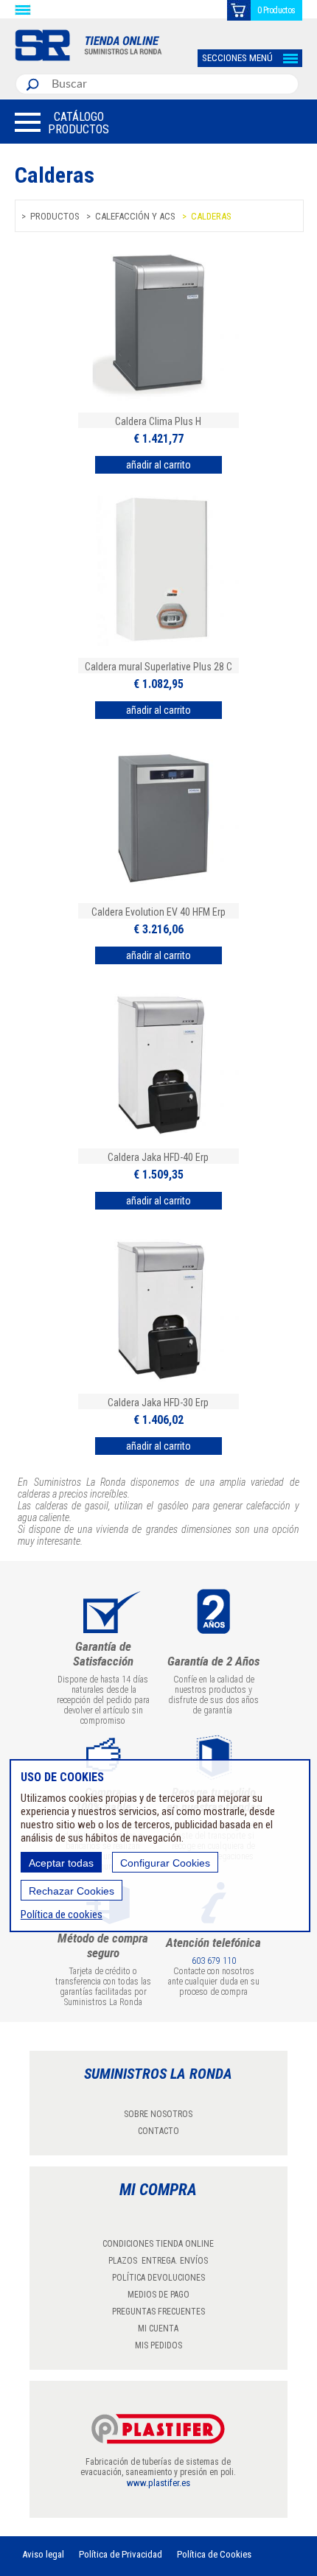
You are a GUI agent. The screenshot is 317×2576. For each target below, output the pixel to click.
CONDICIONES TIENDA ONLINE (158, 2244)
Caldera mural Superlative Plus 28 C (158, 667)
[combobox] (172, 84)
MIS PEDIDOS (158, 2345)
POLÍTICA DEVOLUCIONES (158, 2278)
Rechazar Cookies (72, 1891)
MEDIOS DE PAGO (158, 2295)
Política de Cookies (214, 2554)
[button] (62, 122)
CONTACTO (158, 2131)
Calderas (211, 216)
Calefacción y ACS (135, 216)
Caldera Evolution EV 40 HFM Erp (158, 912)
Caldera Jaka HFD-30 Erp (158, 1403)
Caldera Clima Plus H (158, 421)
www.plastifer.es (158, 2483)
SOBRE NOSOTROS (158, 2114)
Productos (55, 216)
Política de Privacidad (121, 2554)
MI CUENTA (158, 2328)
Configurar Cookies (165, 1863)
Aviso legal (43, 2554)
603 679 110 (214, 1961)
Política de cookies (62, 1915)
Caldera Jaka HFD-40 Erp (158, 1157)
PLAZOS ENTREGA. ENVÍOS (158, 2261)
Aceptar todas (61, 1863)
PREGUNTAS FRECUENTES (158, 2312)
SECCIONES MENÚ (237, 58)
